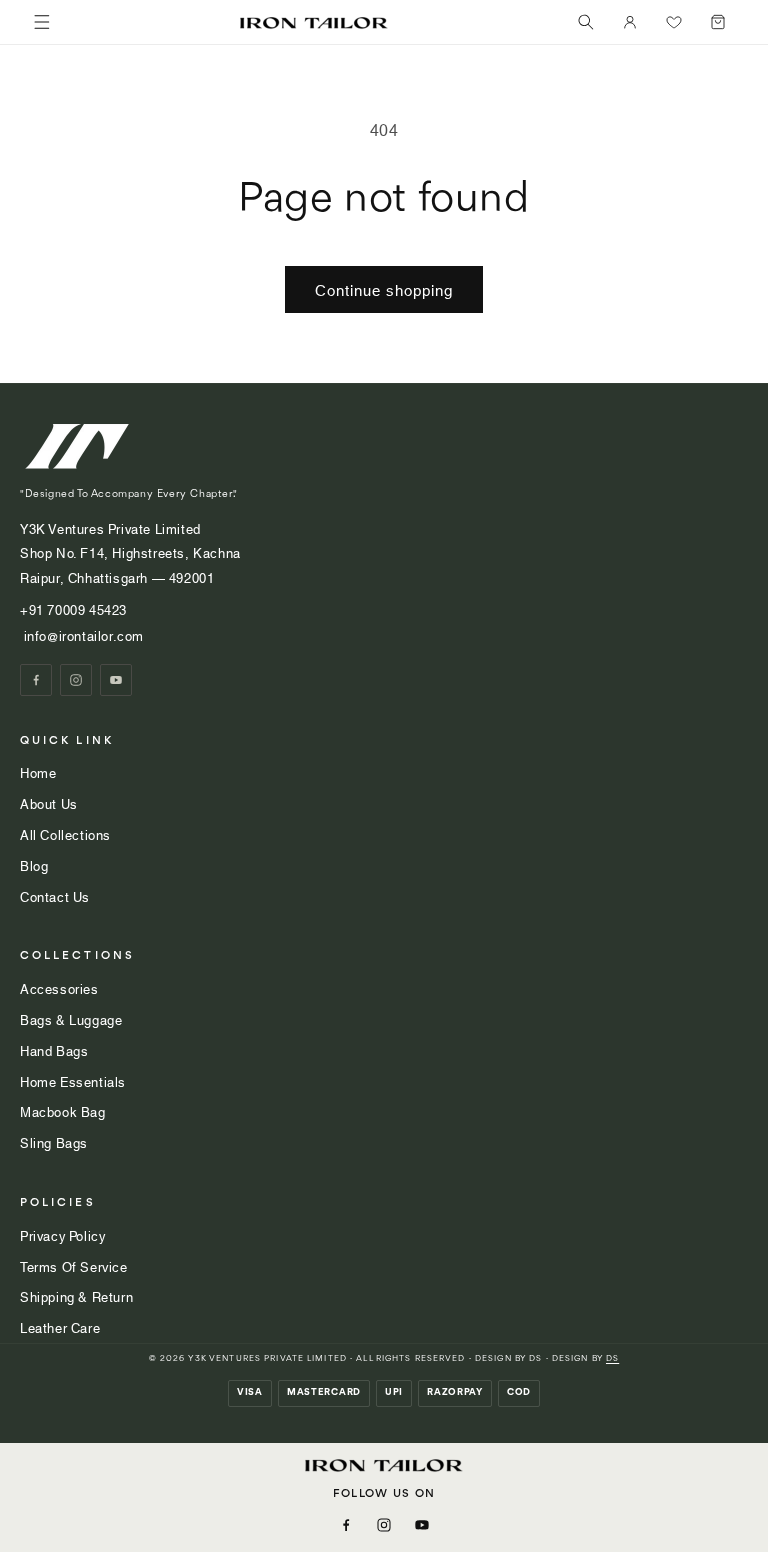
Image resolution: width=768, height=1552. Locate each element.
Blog (34, 865)
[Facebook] (36, 680)
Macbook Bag (63, 1111)
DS (612, 1358)
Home (38, 772)
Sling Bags (54, 1142)
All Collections (65, 834)
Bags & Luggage (71, 1019)
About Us (49, 803)
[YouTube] (116, 680)
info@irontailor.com (82, 635)
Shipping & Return (76, 1296)
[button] (586, 22)
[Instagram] (76, 680)
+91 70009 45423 (75, 609)
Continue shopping (384, 289)
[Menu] (42, 22)
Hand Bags (54, 1050)
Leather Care (60, 1327)
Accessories (59, 988)
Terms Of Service (74, 1266)
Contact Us (55, 896)
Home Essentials (73, 1081)
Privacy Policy (62, 1235)
